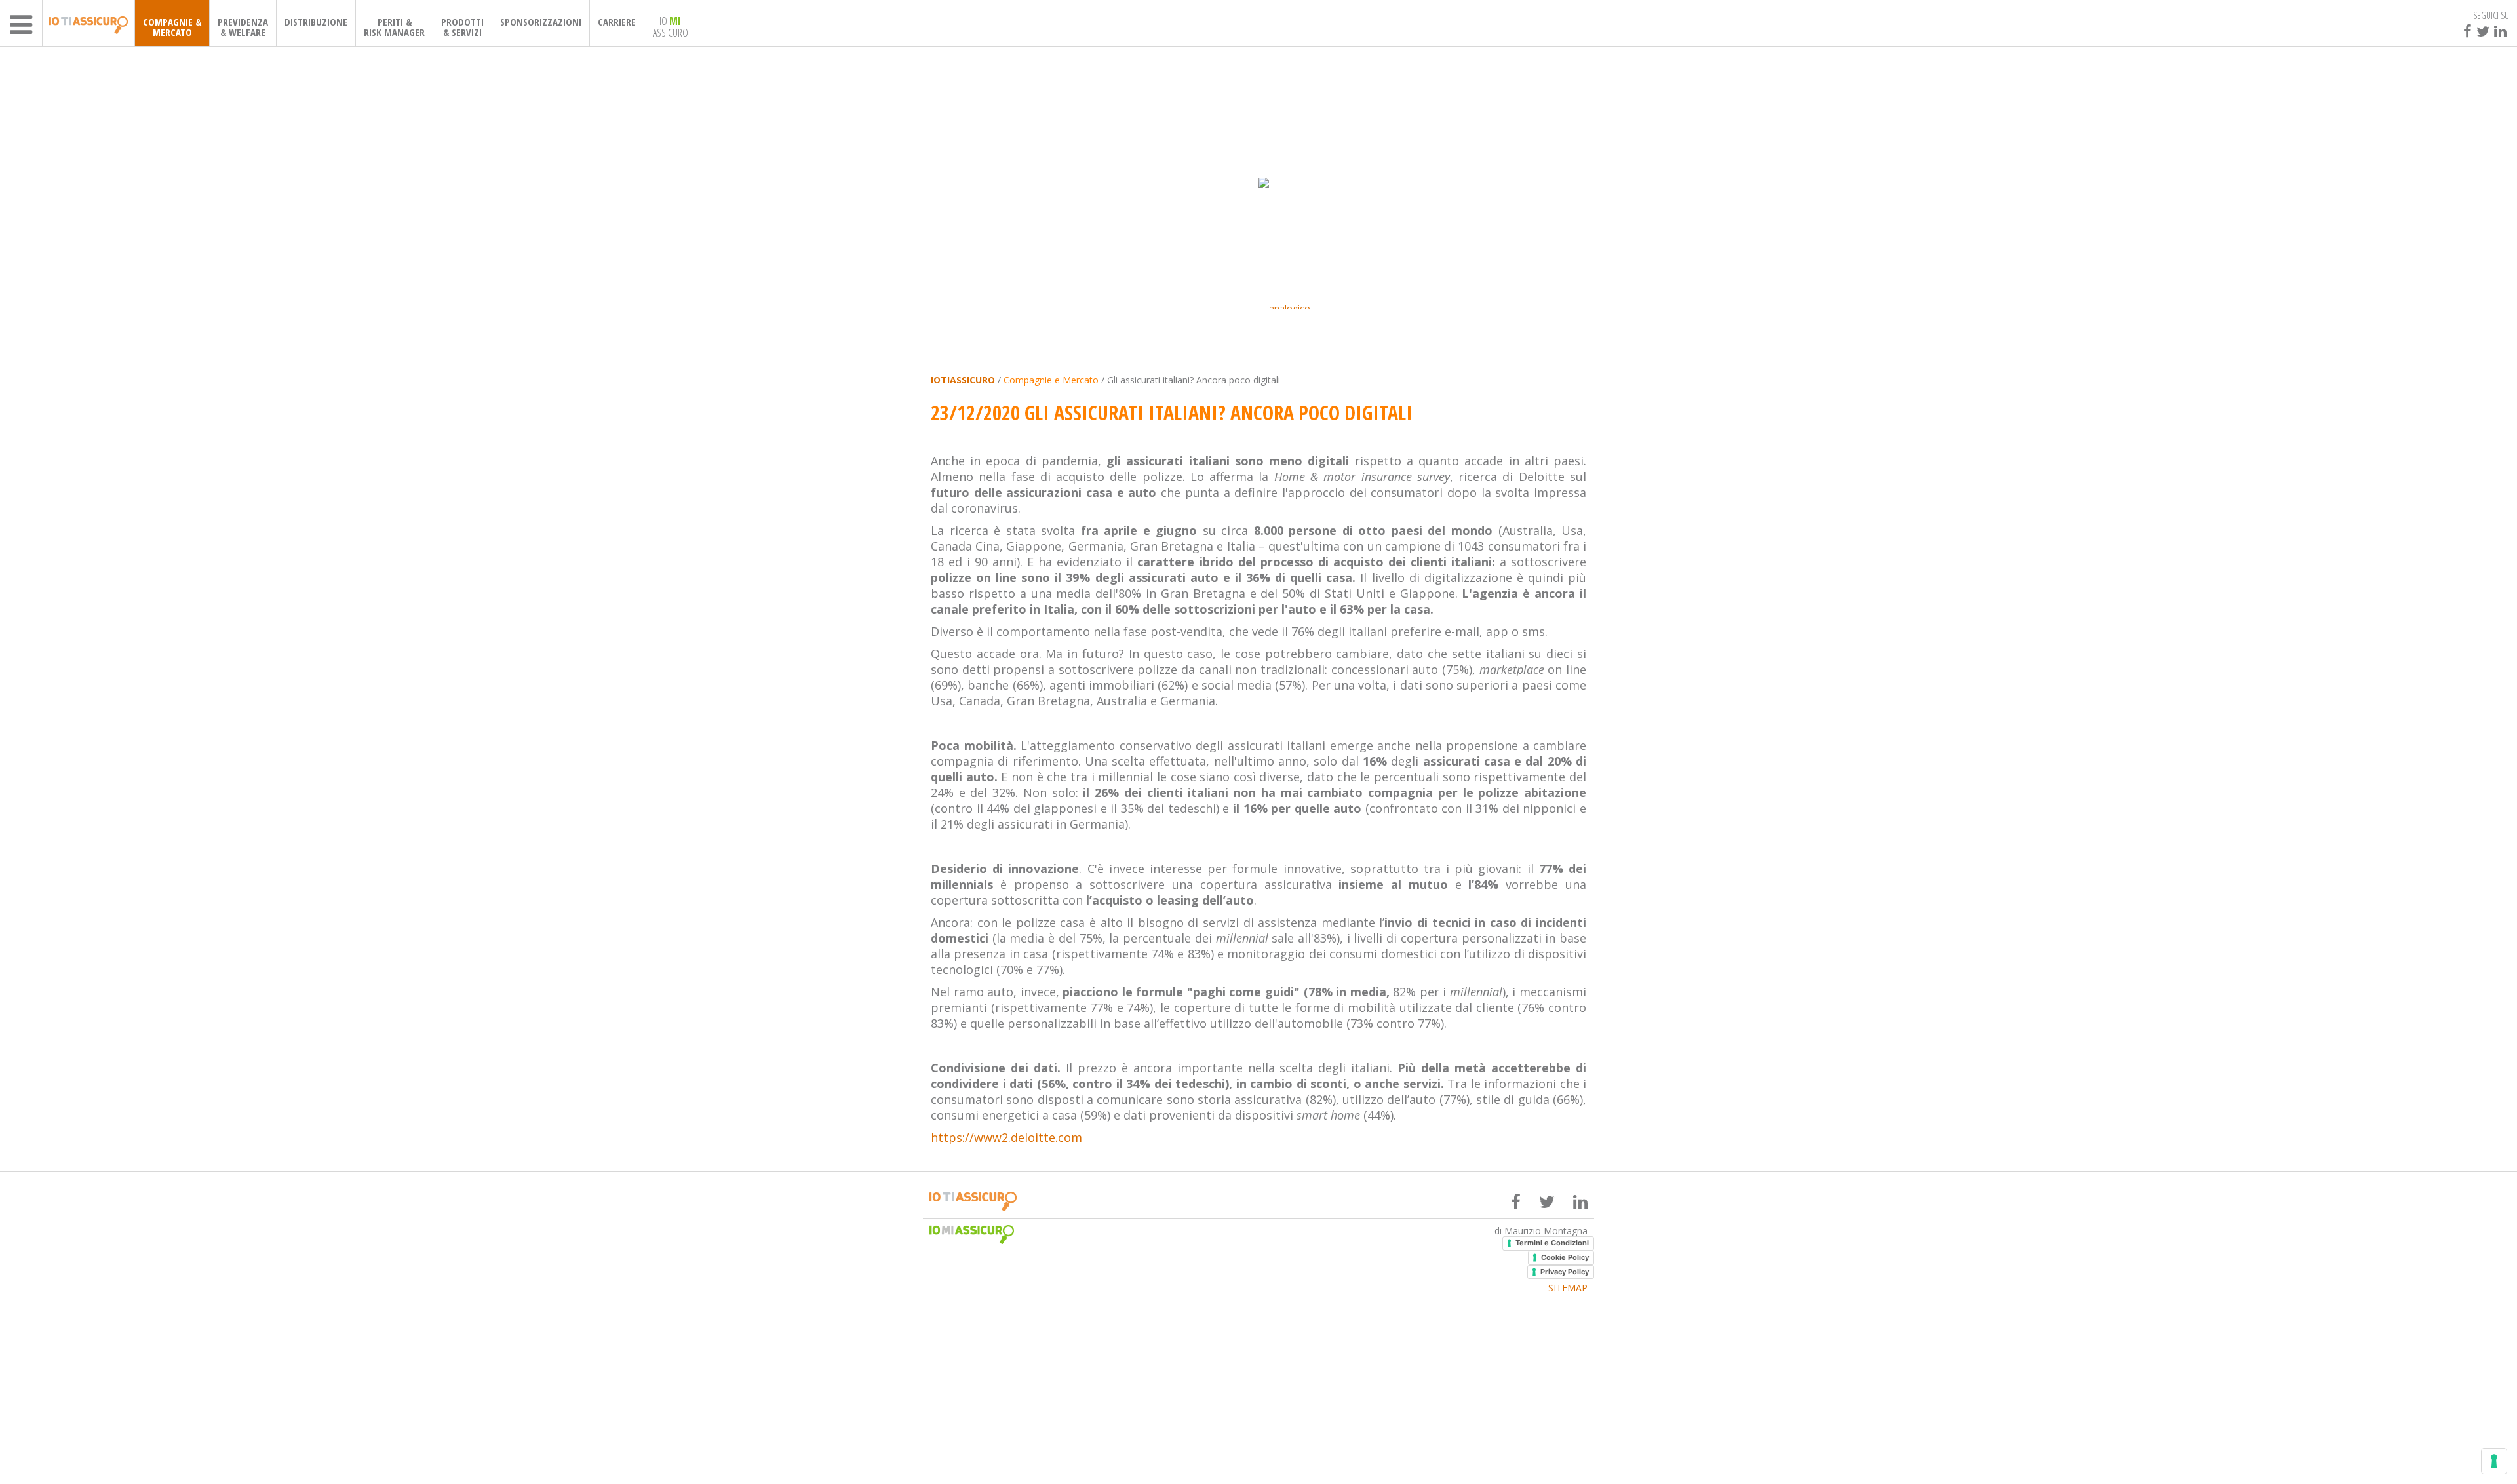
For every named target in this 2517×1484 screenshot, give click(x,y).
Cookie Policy (1565, 1257)
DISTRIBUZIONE (316, 22)
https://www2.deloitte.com (1006, 1137)
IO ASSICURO (671, 26)
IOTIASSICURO (963, 380)
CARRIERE (617, 22)
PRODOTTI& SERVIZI (462, 27)
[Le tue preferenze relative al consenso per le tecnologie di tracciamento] (2494, 1461)
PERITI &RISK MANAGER (394, 27)
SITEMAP (1568, 1288)
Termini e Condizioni (1552, 1243)
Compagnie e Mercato (1051, 380)
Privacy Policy (1565, 1272)
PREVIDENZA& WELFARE (243, 27)
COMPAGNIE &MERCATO (172, 27)
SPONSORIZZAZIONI (541, 22)
